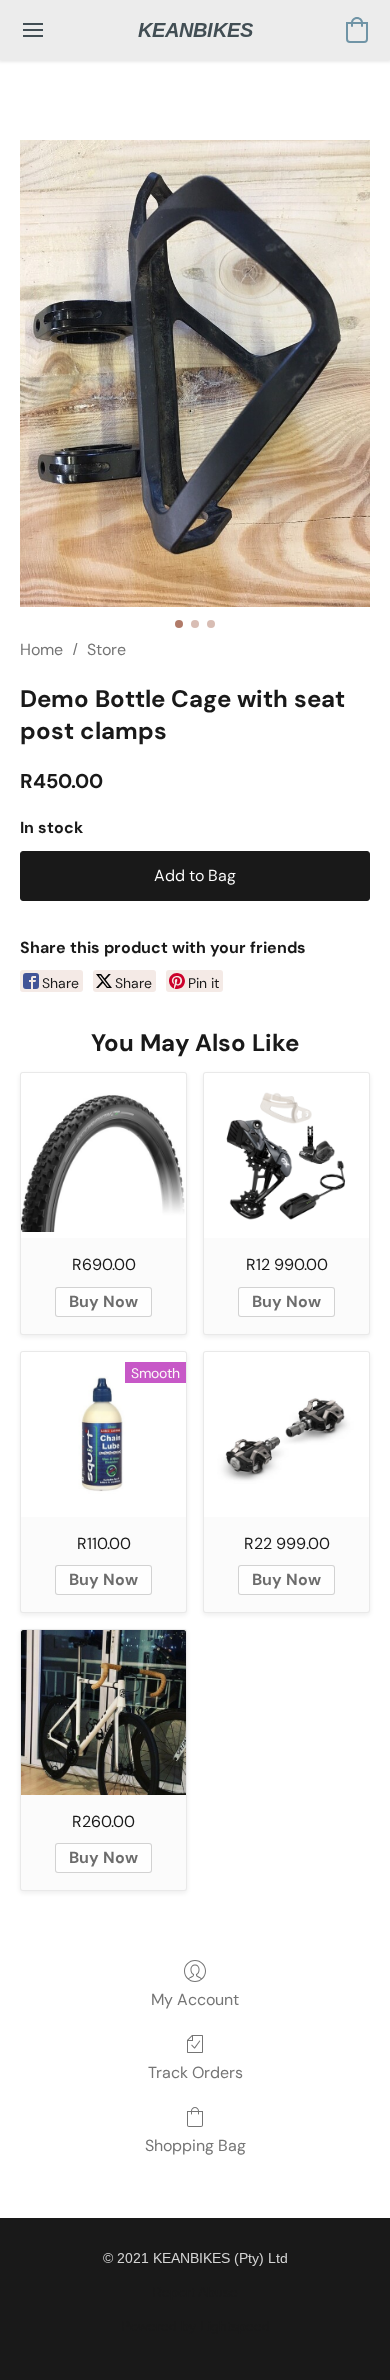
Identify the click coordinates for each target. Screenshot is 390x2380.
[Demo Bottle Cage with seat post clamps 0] (195, 373)
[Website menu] (33, 30)
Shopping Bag (195, 2145)
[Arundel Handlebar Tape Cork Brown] (103, 1712)
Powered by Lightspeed (195, 2326)
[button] (195, 30)
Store (106, 649)
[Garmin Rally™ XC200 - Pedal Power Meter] (286, 1434)
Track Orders (195, 2072)
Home (41, 649)
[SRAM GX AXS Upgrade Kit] (286, 1155)
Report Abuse (195, 2292)
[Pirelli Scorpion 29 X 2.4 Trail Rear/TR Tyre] (103, 1155)
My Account (195, 1999)
